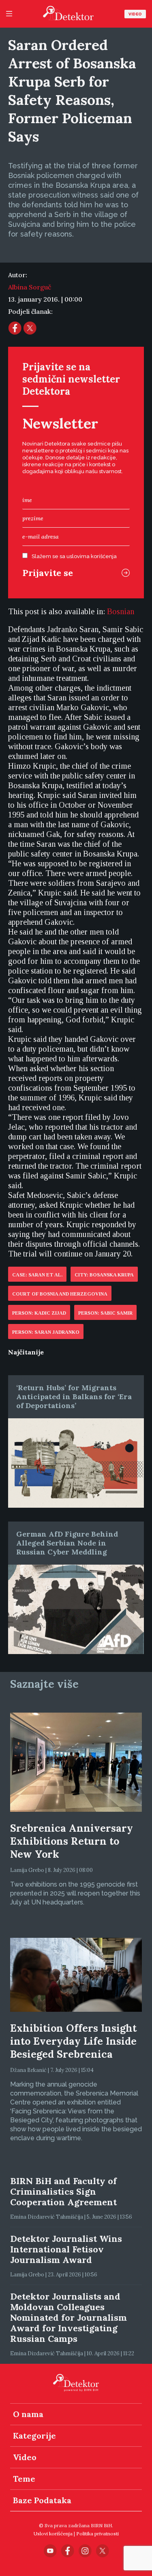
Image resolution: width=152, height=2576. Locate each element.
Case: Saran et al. (37, 1275)
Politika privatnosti (97, 2534)
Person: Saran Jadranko (46, 1332)
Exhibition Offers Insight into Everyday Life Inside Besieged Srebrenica (73, 2041)
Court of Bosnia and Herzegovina (60, 1294)
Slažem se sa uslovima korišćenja (74, 556)
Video (135, 14)
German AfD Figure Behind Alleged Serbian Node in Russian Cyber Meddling (67, 1543)
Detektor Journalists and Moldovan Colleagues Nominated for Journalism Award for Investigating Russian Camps (69, 2317)
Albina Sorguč (30, 287)
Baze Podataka (42, 2500)
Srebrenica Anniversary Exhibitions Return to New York (72, 1841)
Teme (24, 2479)
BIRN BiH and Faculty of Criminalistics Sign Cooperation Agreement (63, 2191)
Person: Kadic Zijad (39, 1313)
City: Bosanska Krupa (104, 1275)
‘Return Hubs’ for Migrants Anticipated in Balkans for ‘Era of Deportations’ (74, 1397)
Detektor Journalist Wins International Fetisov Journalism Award (66, 2249)
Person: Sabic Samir (105, 1313)
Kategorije (34, 2436)
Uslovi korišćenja (53, 2534)
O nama (28, 2414)
